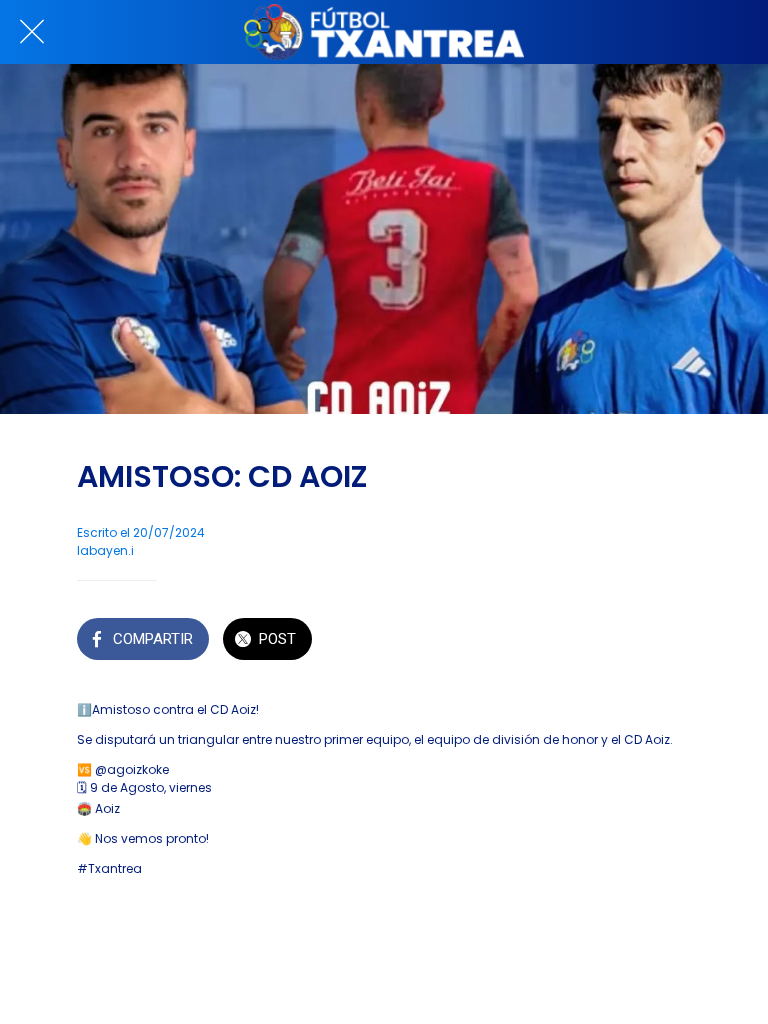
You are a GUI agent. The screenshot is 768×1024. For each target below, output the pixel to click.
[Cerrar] (32, 32)
